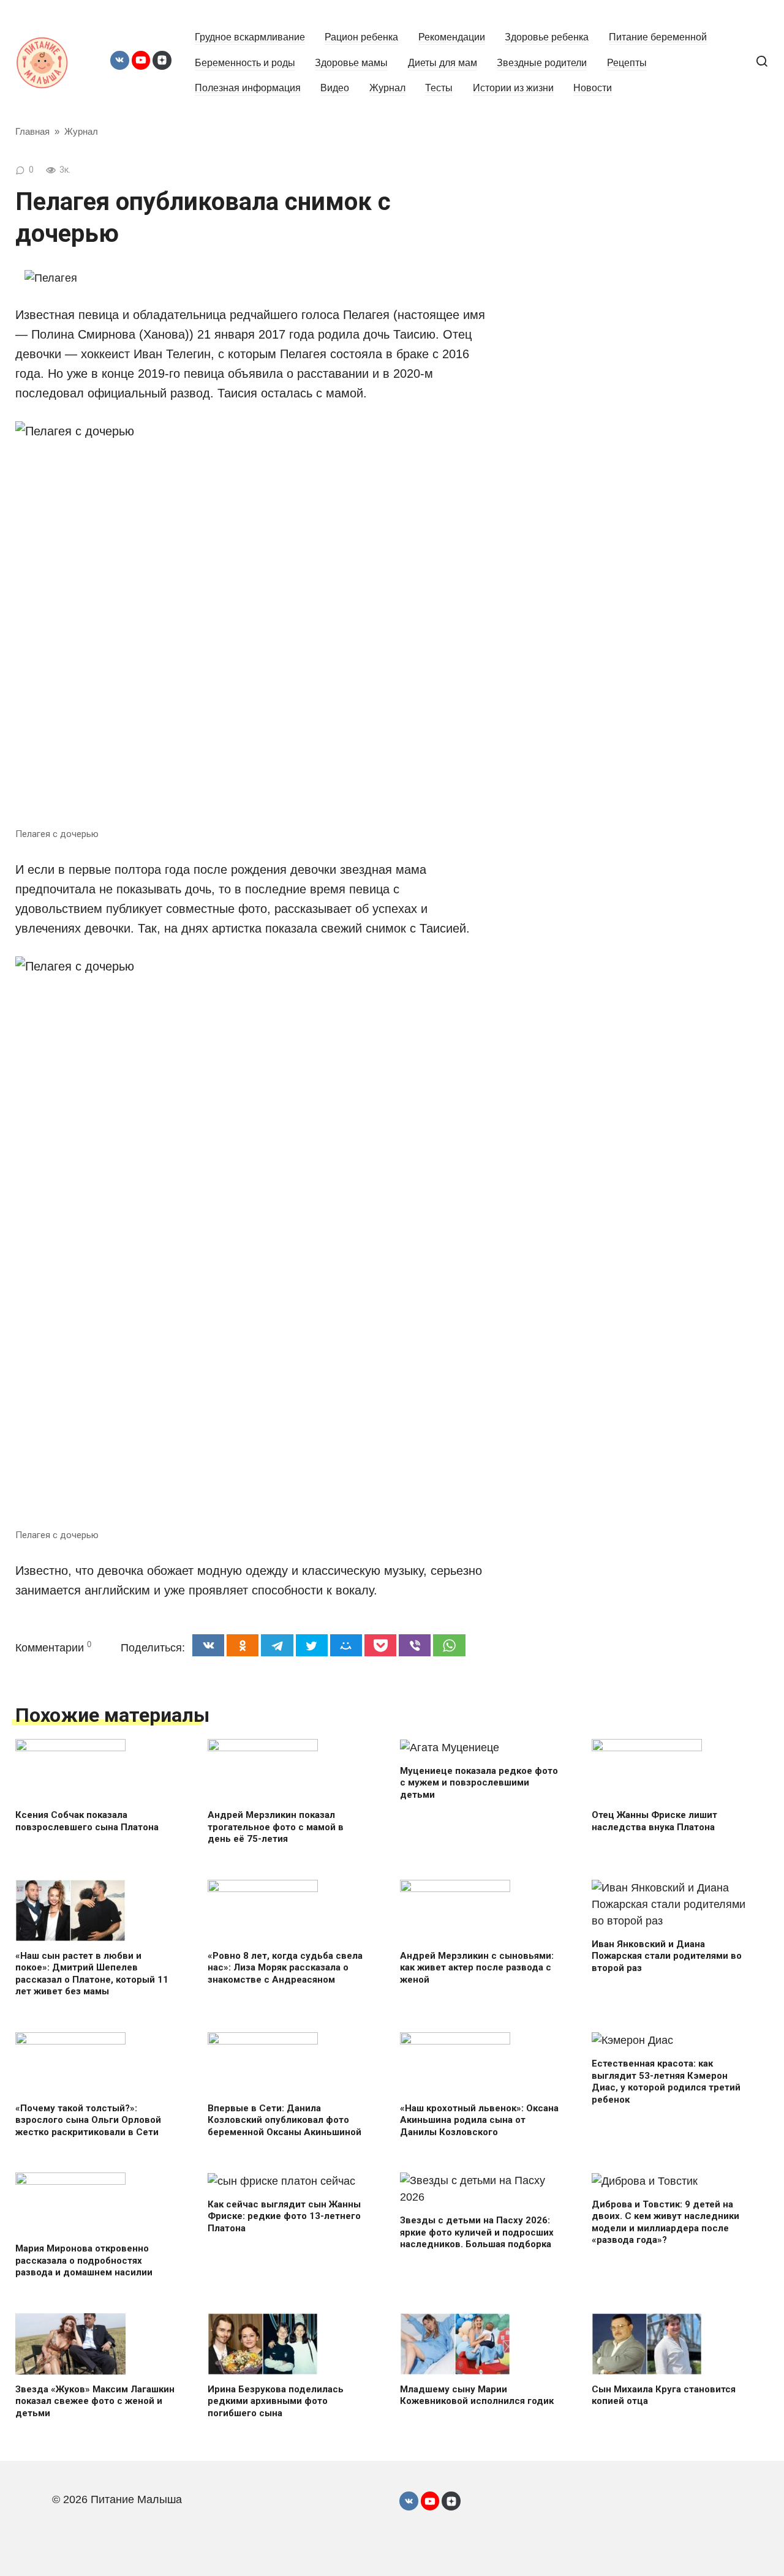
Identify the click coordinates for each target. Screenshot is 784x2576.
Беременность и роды (245, 62)
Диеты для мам (443, 62)
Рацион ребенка (361, 37)
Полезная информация (248, 88)
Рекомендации (452, 37)
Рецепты (627, 62)
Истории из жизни (513, 88)
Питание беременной (658, 37)
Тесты (439, 88)
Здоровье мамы (351, 62)
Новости (593, 88)
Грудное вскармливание (250, 37)
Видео (335, 88)
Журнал (387, 88)
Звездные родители (542, 62)
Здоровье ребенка (547, 37)
